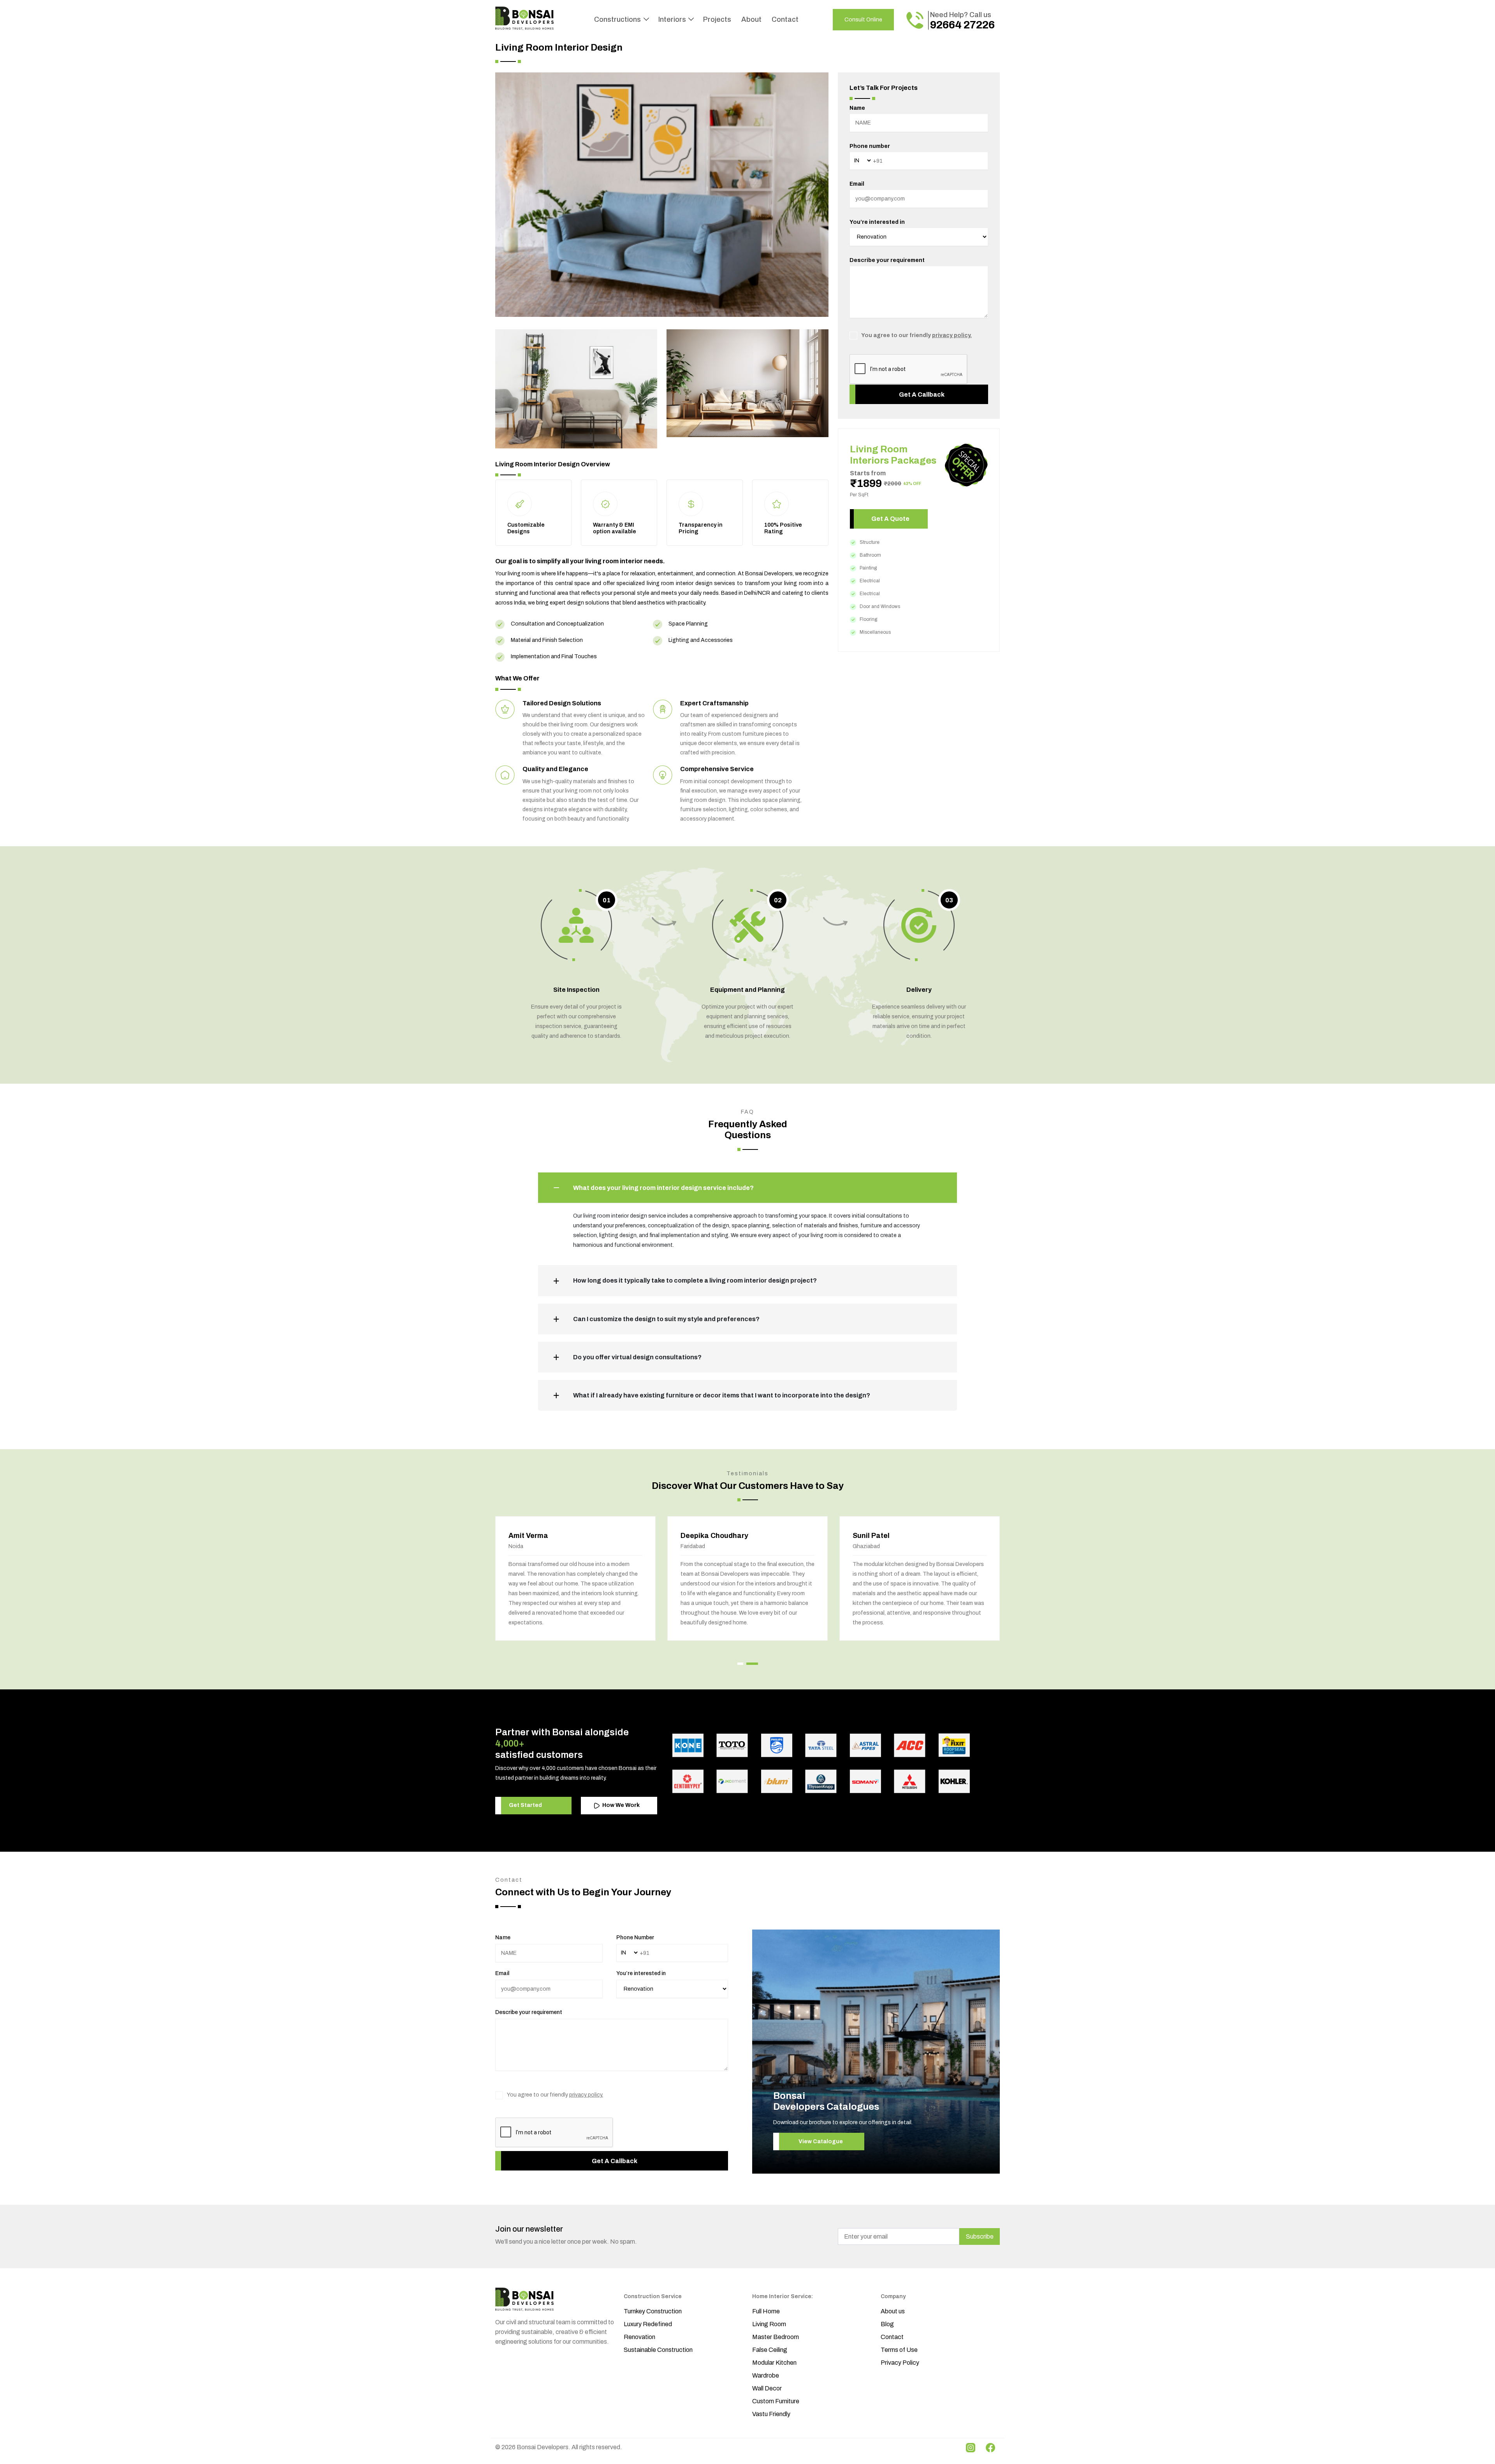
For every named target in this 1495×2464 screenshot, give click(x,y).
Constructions (618, 19)
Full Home (766, 2311)
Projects (717, 19)
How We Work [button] (620, 1805)
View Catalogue (821, 2142)
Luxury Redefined (648, 2324)
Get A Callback (922, 395)
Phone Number (635, 1938)
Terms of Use (899, 2350)
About (751, 19)
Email (857, 184)
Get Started (525, 1805)
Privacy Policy (900, 2363)
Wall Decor (767, 2388)
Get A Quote (890, 519)
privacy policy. (952, 335)
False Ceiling (770, 2350)
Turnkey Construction (653, 2311)
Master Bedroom (776, 2337)
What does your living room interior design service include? (663, 1188)
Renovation (639, 2337)
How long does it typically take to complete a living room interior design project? (695, 1280)
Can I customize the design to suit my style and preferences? (666, 1319)
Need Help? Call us (962, 21)
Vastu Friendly (771, 2414)
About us (893, 2311)
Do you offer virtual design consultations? (637, 1357)
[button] (740, 1664)
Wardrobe (766, 2375)
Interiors (673, 19)
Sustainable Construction (658, 2350)
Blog (887, 2324)
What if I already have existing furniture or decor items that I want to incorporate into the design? (722, 1395)
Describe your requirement (887, 260)
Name (857, 108)
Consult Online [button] (863, 20)
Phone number (870, 146)
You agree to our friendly (916, 335)
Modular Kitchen (774, 2363)
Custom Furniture (776, 2401)
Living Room (769, 2324)
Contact (785, 19)
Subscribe (980, 2236)
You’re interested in (877, 222)
